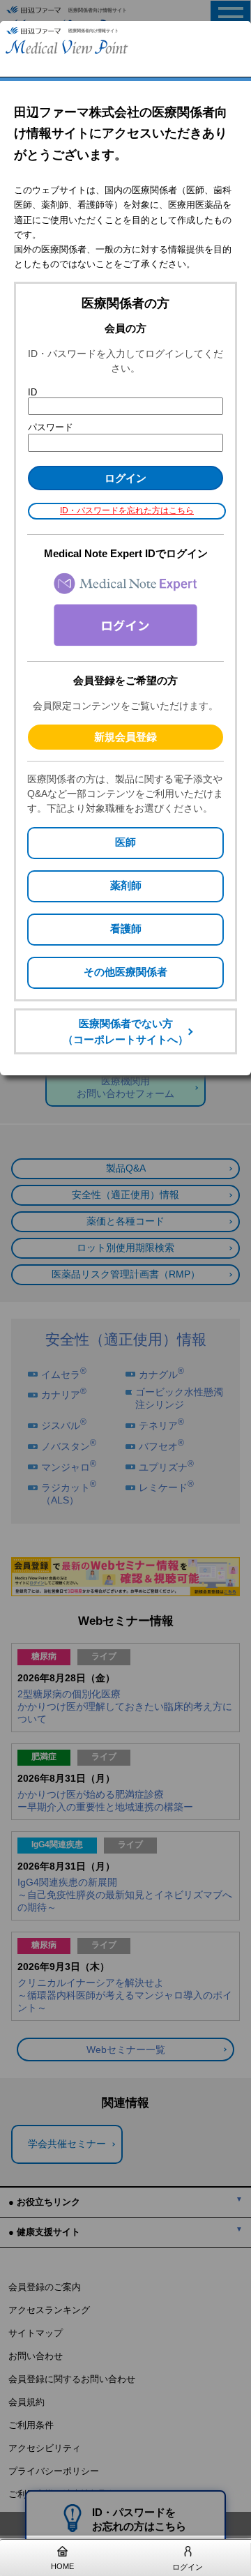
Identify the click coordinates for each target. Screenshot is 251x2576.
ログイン (188, 2567)
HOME (62, 2566)
